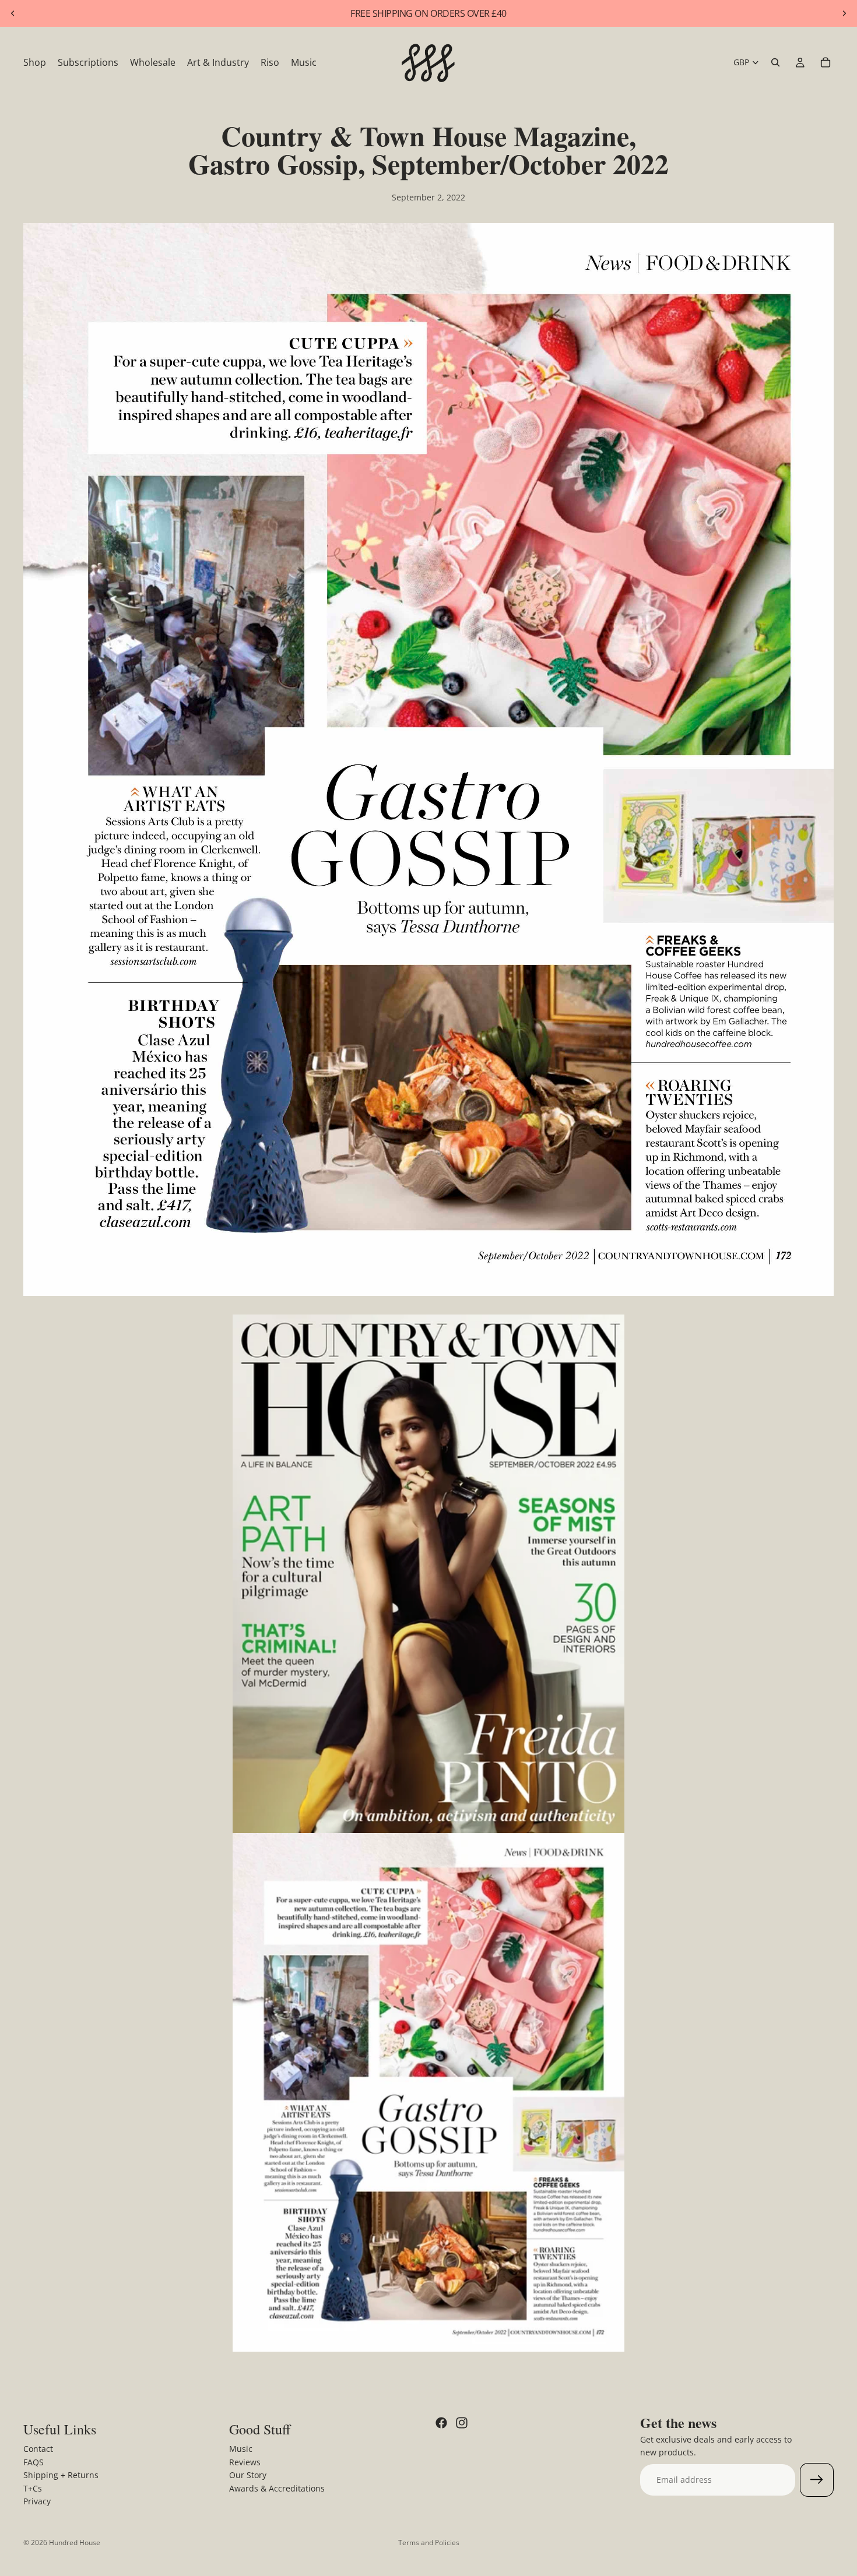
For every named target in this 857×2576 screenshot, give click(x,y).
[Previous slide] (13, 13)
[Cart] (826, 62)
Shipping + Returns (61, 2475)
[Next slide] (844, 13)
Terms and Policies (429, 2542)
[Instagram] (462, 2423)
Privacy (37, 2501)
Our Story (248, 2475)
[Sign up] (817, 2480)
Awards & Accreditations (277, 2488)
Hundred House (75, 2542)
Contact (38, 2449)
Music (241, 2449)
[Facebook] (441, 2423)
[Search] (775, 62)
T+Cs (33, 2488)
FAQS (34, 2462)
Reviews (245, 2462)
